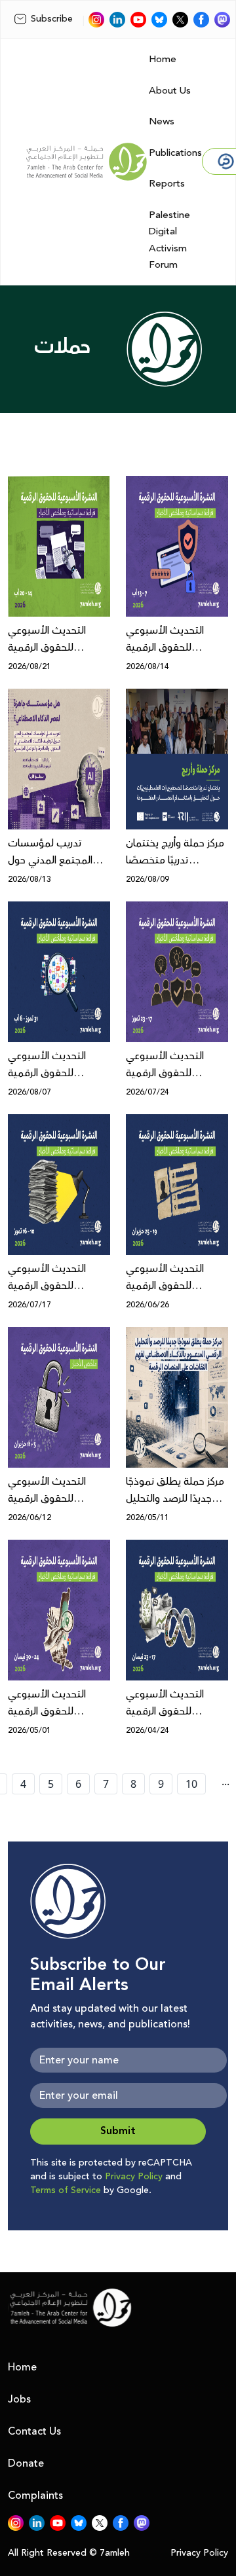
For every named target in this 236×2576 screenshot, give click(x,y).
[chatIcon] (222, 20)
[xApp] (180, 20)
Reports (167, 184)
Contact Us (34, 2431)
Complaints (35, 2495)
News (162, 121)
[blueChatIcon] (159, 20)
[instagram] (96, 20)
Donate (26, 2463)
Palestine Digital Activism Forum (169, 240)
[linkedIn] (117, 20)
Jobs (19, 2399)
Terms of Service (66, 2190)
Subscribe (52, 19)
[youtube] (138, 20)
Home (163, 59)
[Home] (87, 162)
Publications (175, 153)
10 (191, 1784)
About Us (170, 91)
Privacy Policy (134, 2177)
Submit (118, 2131)
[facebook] (201, 20)
